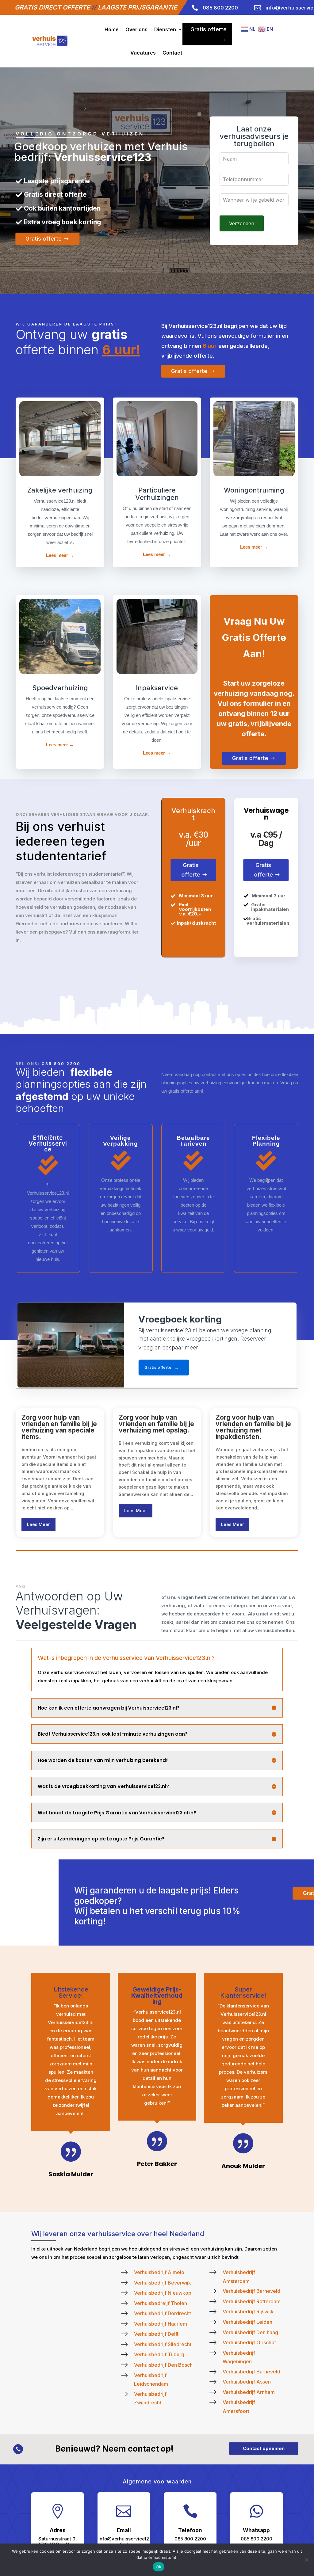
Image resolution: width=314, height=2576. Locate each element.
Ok (159, 2567)
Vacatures (143, 53)
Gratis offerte (44, 238)
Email (124, 2530)
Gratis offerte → (209, 34)
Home (112, 29)
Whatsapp (256, 2530)
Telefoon (190, 2530)
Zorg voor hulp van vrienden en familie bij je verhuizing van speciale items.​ (59, 1427)
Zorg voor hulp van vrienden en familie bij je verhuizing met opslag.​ (156, 1424)
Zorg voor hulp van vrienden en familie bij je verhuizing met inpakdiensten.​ (253, 1427)
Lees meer (38, 1524)
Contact (172, 53)
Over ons (136, 29)
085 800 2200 (61, 1064)
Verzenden (242, 223)
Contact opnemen (264, 2448)
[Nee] (306, 2560)
